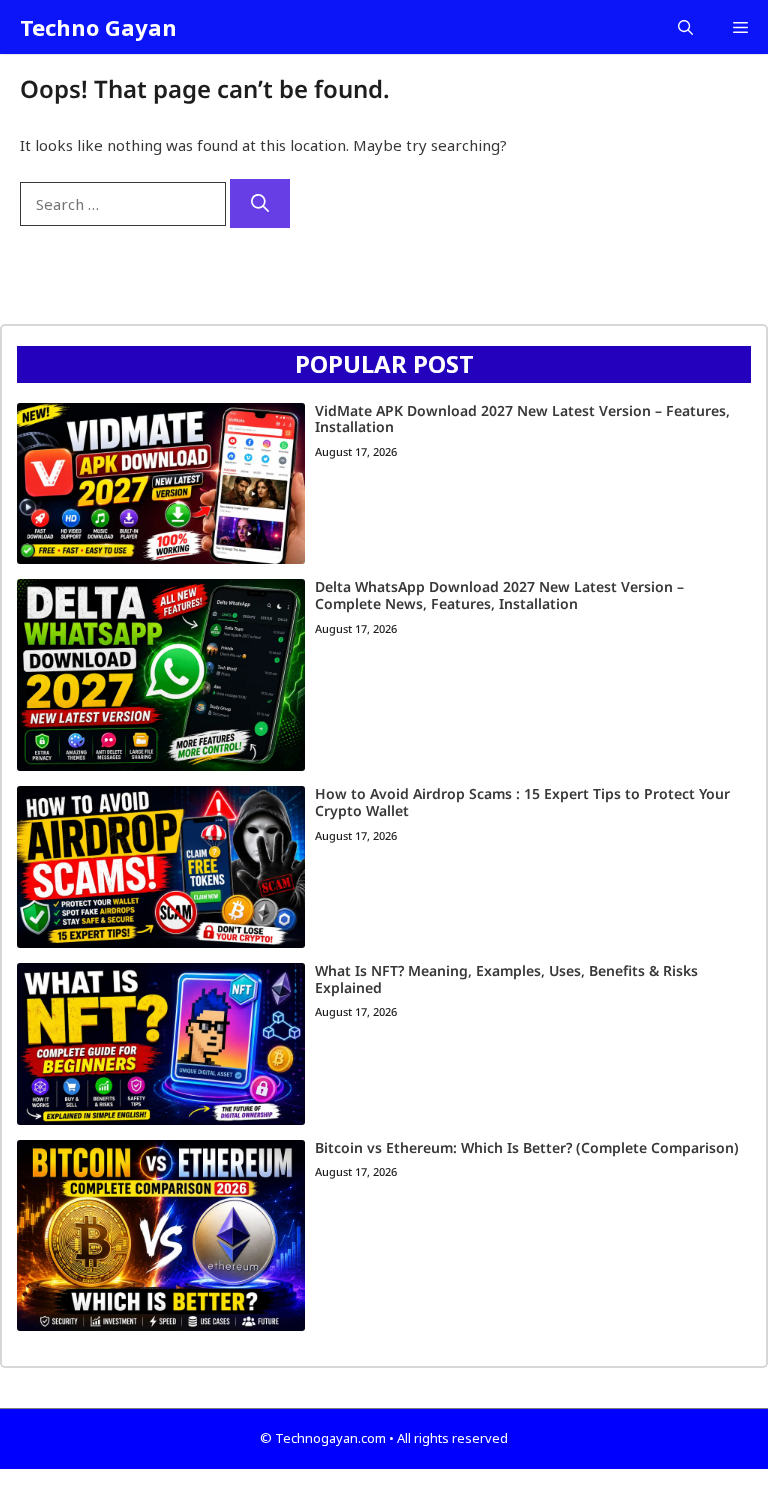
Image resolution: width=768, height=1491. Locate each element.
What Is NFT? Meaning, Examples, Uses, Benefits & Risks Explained (506, 979)
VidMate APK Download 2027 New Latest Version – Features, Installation (522, 419)
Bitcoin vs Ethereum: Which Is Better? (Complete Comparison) (527, 1147)
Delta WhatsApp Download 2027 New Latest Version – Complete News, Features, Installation (499, 595)
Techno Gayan (98, 27)
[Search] (260, 203)
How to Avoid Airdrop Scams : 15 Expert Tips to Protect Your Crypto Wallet (522, 802)
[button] (685, 27)
